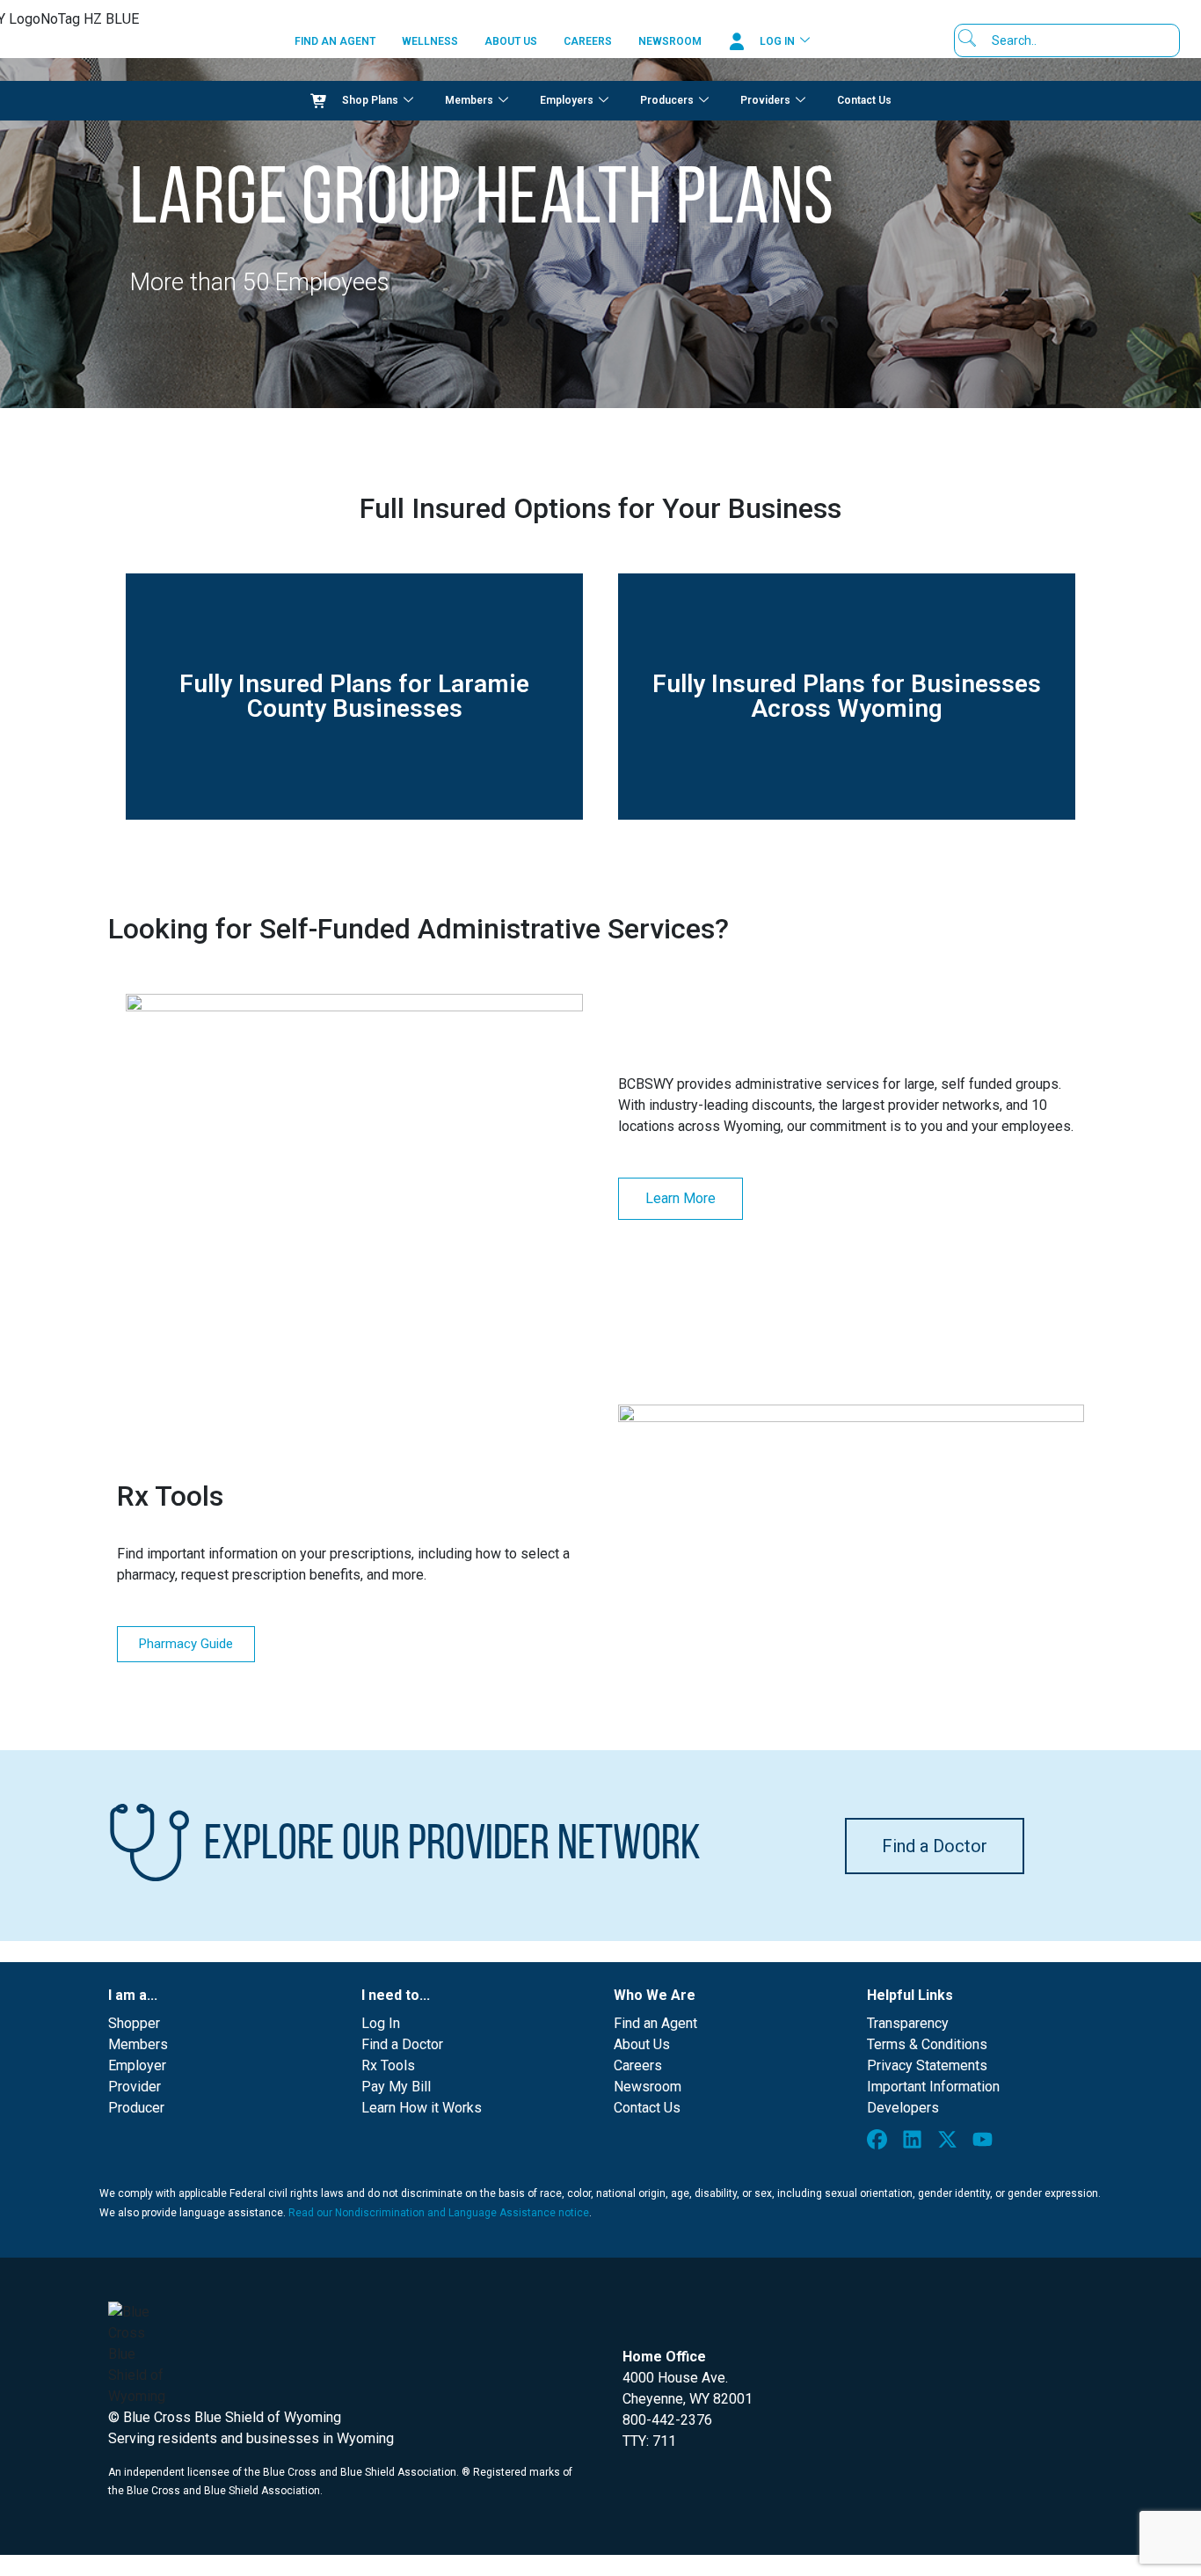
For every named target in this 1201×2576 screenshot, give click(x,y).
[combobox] (1073, 40)
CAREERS (588, 41)
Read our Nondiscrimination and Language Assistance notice (439, 2213)
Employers (567, 100)
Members (469, 100)
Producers (667, 100)
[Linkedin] (916, 2143)
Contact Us (864, 100)
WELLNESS (430, 41)
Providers (765, 100)
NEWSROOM (670, 41)
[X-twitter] (951, 2143)
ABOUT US (511, 41)
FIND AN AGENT (335, 41)
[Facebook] (881, 2143)
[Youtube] (986, 2143)
